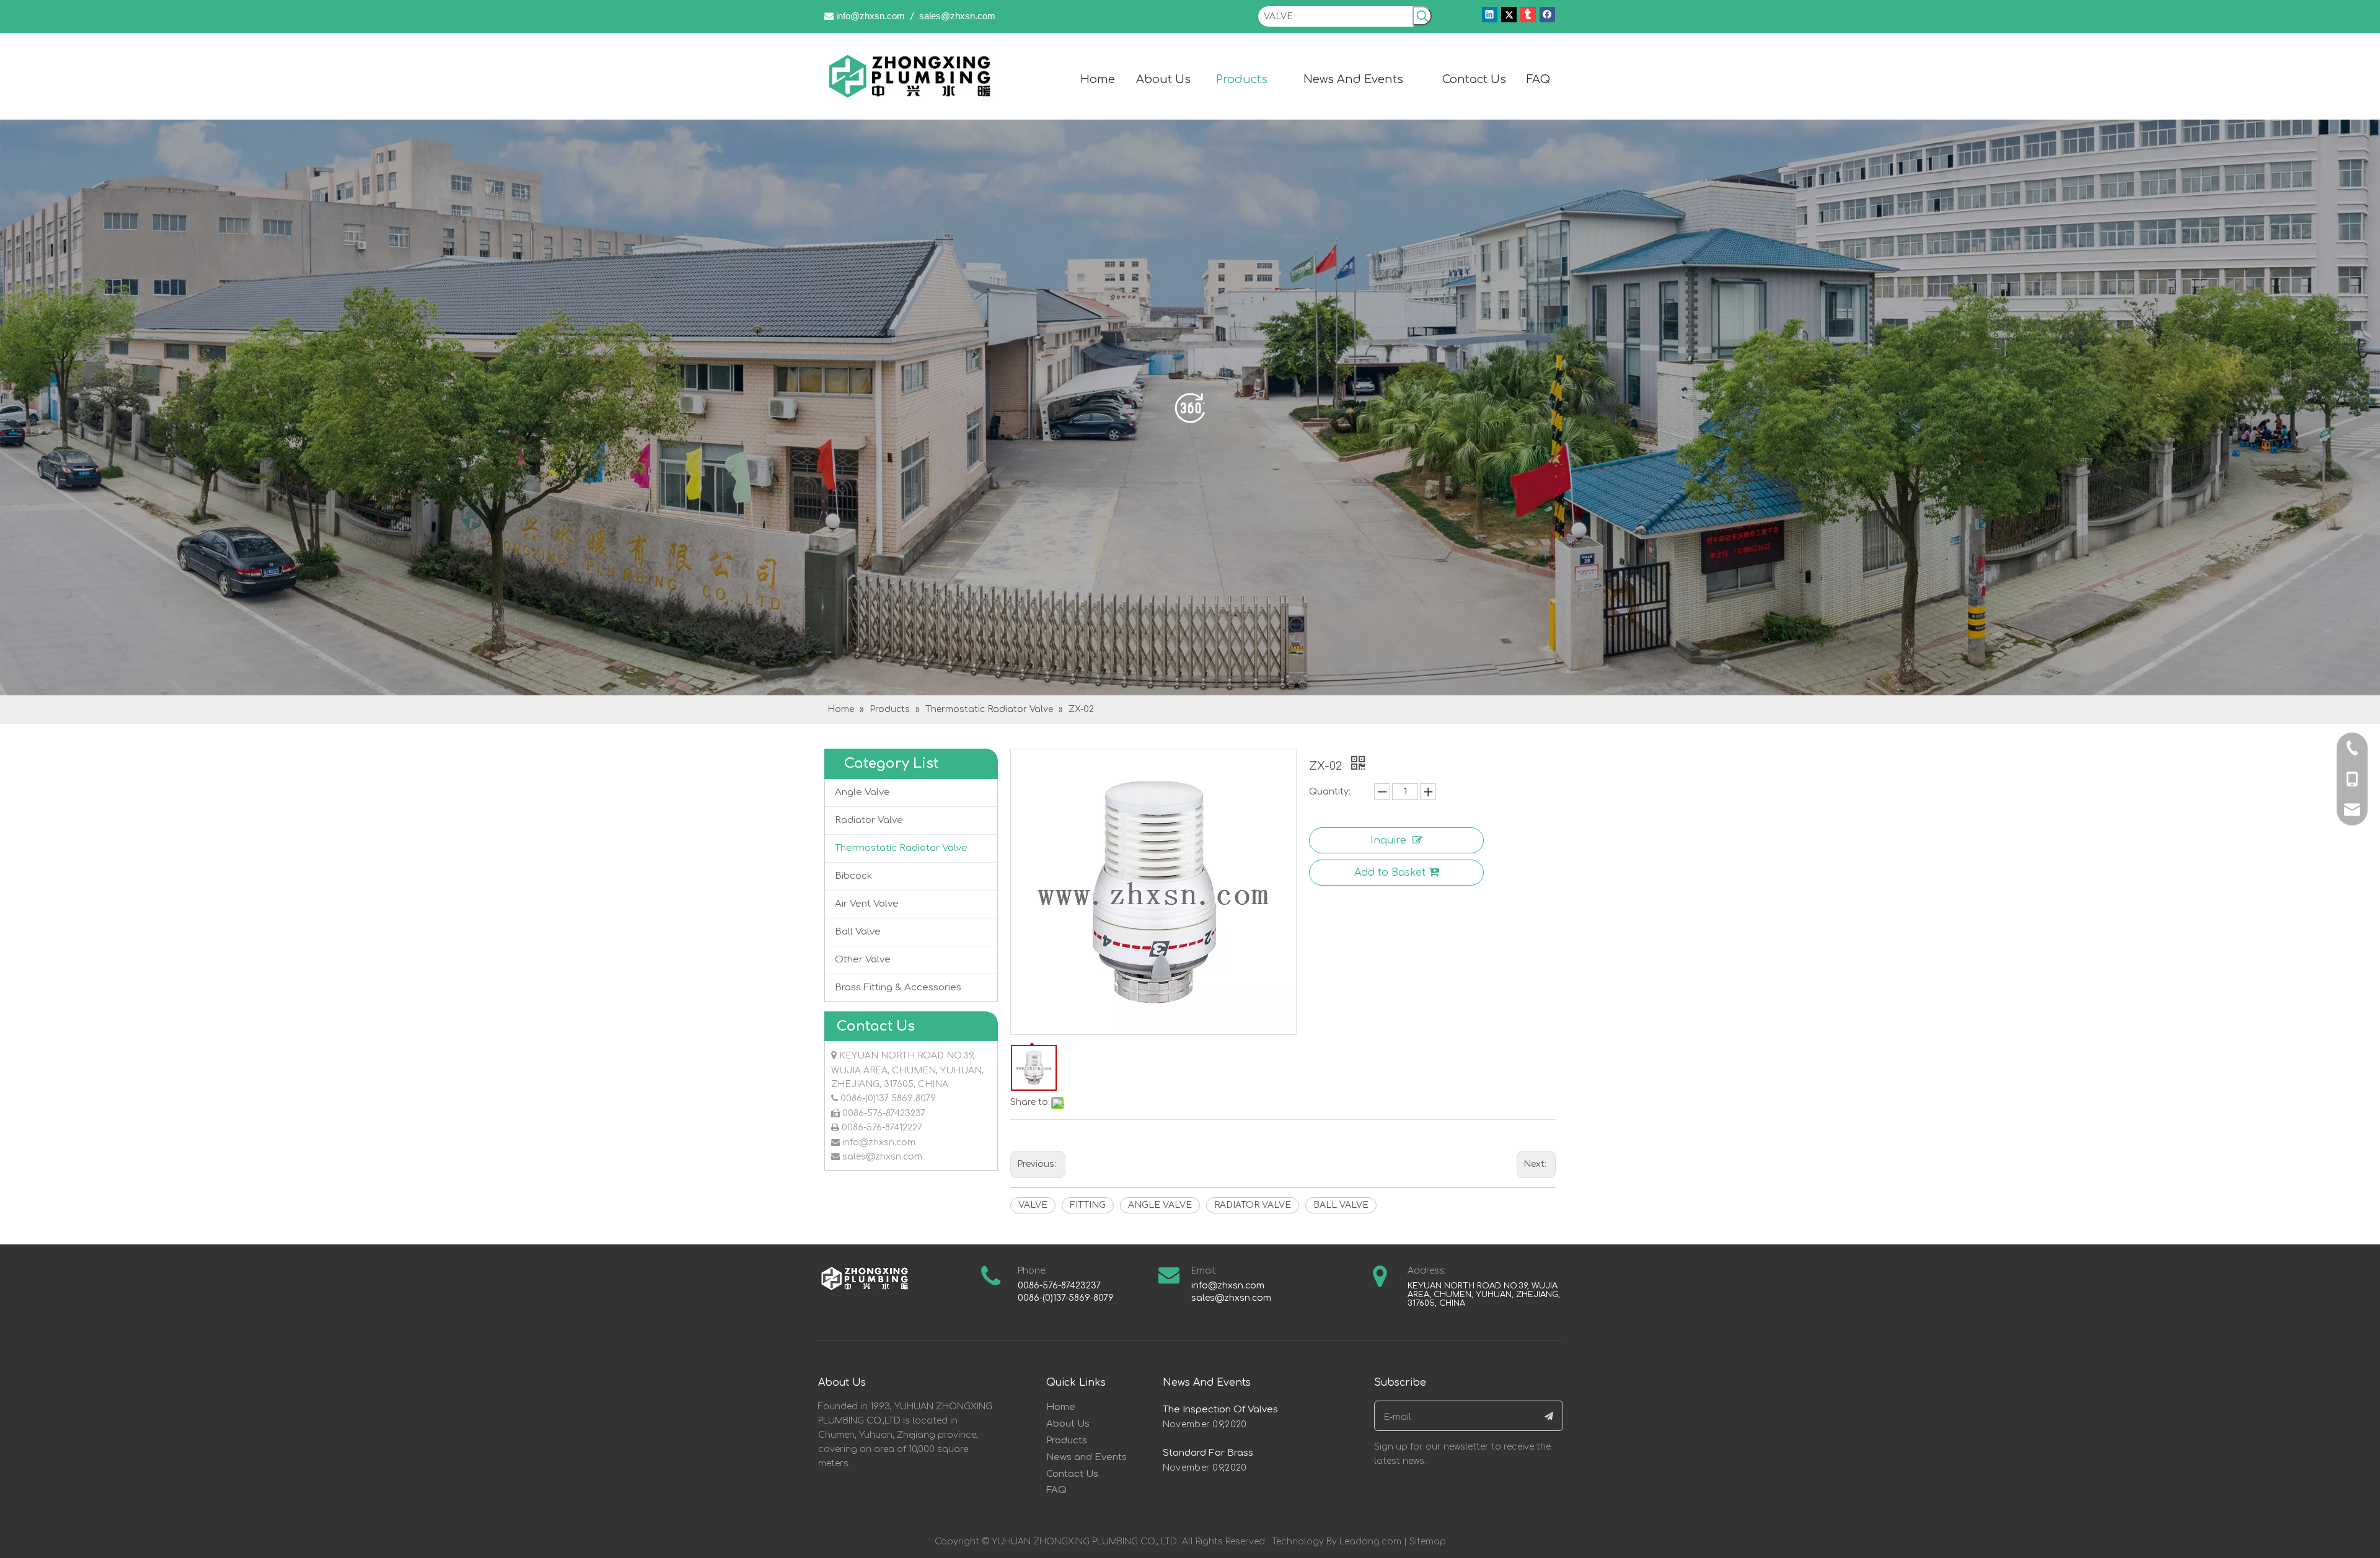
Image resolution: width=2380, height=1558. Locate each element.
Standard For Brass (1208, 1453)
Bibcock (853, 876)
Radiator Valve (869, 820)
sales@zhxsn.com (957, 16)
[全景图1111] (1190, 407)
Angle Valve (862, 792)
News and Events (1086, 1457)
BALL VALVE (1341, 1205)
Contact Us (1072, 1474)
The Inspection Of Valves (1220, 1410)
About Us (1068, 1424)
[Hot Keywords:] (1422, 16)
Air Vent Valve (867, 904)
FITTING (1088, 1205)
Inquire (1388, 840)
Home (1061, 1407)
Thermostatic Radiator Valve (901, 848)
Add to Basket (1390, 873)
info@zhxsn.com (870, 16)
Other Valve (863, 960)
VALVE (1033, 1205)
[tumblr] (1528, 15)
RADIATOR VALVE (1253, 1205)
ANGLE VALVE (1160, 1205)
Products (1067, 1441)
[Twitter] (1509, 15)
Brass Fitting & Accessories (898, 988)
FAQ (1056, 1490)
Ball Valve (858, 932)
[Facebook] (1547, 15)
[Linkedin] (1490, 15)
